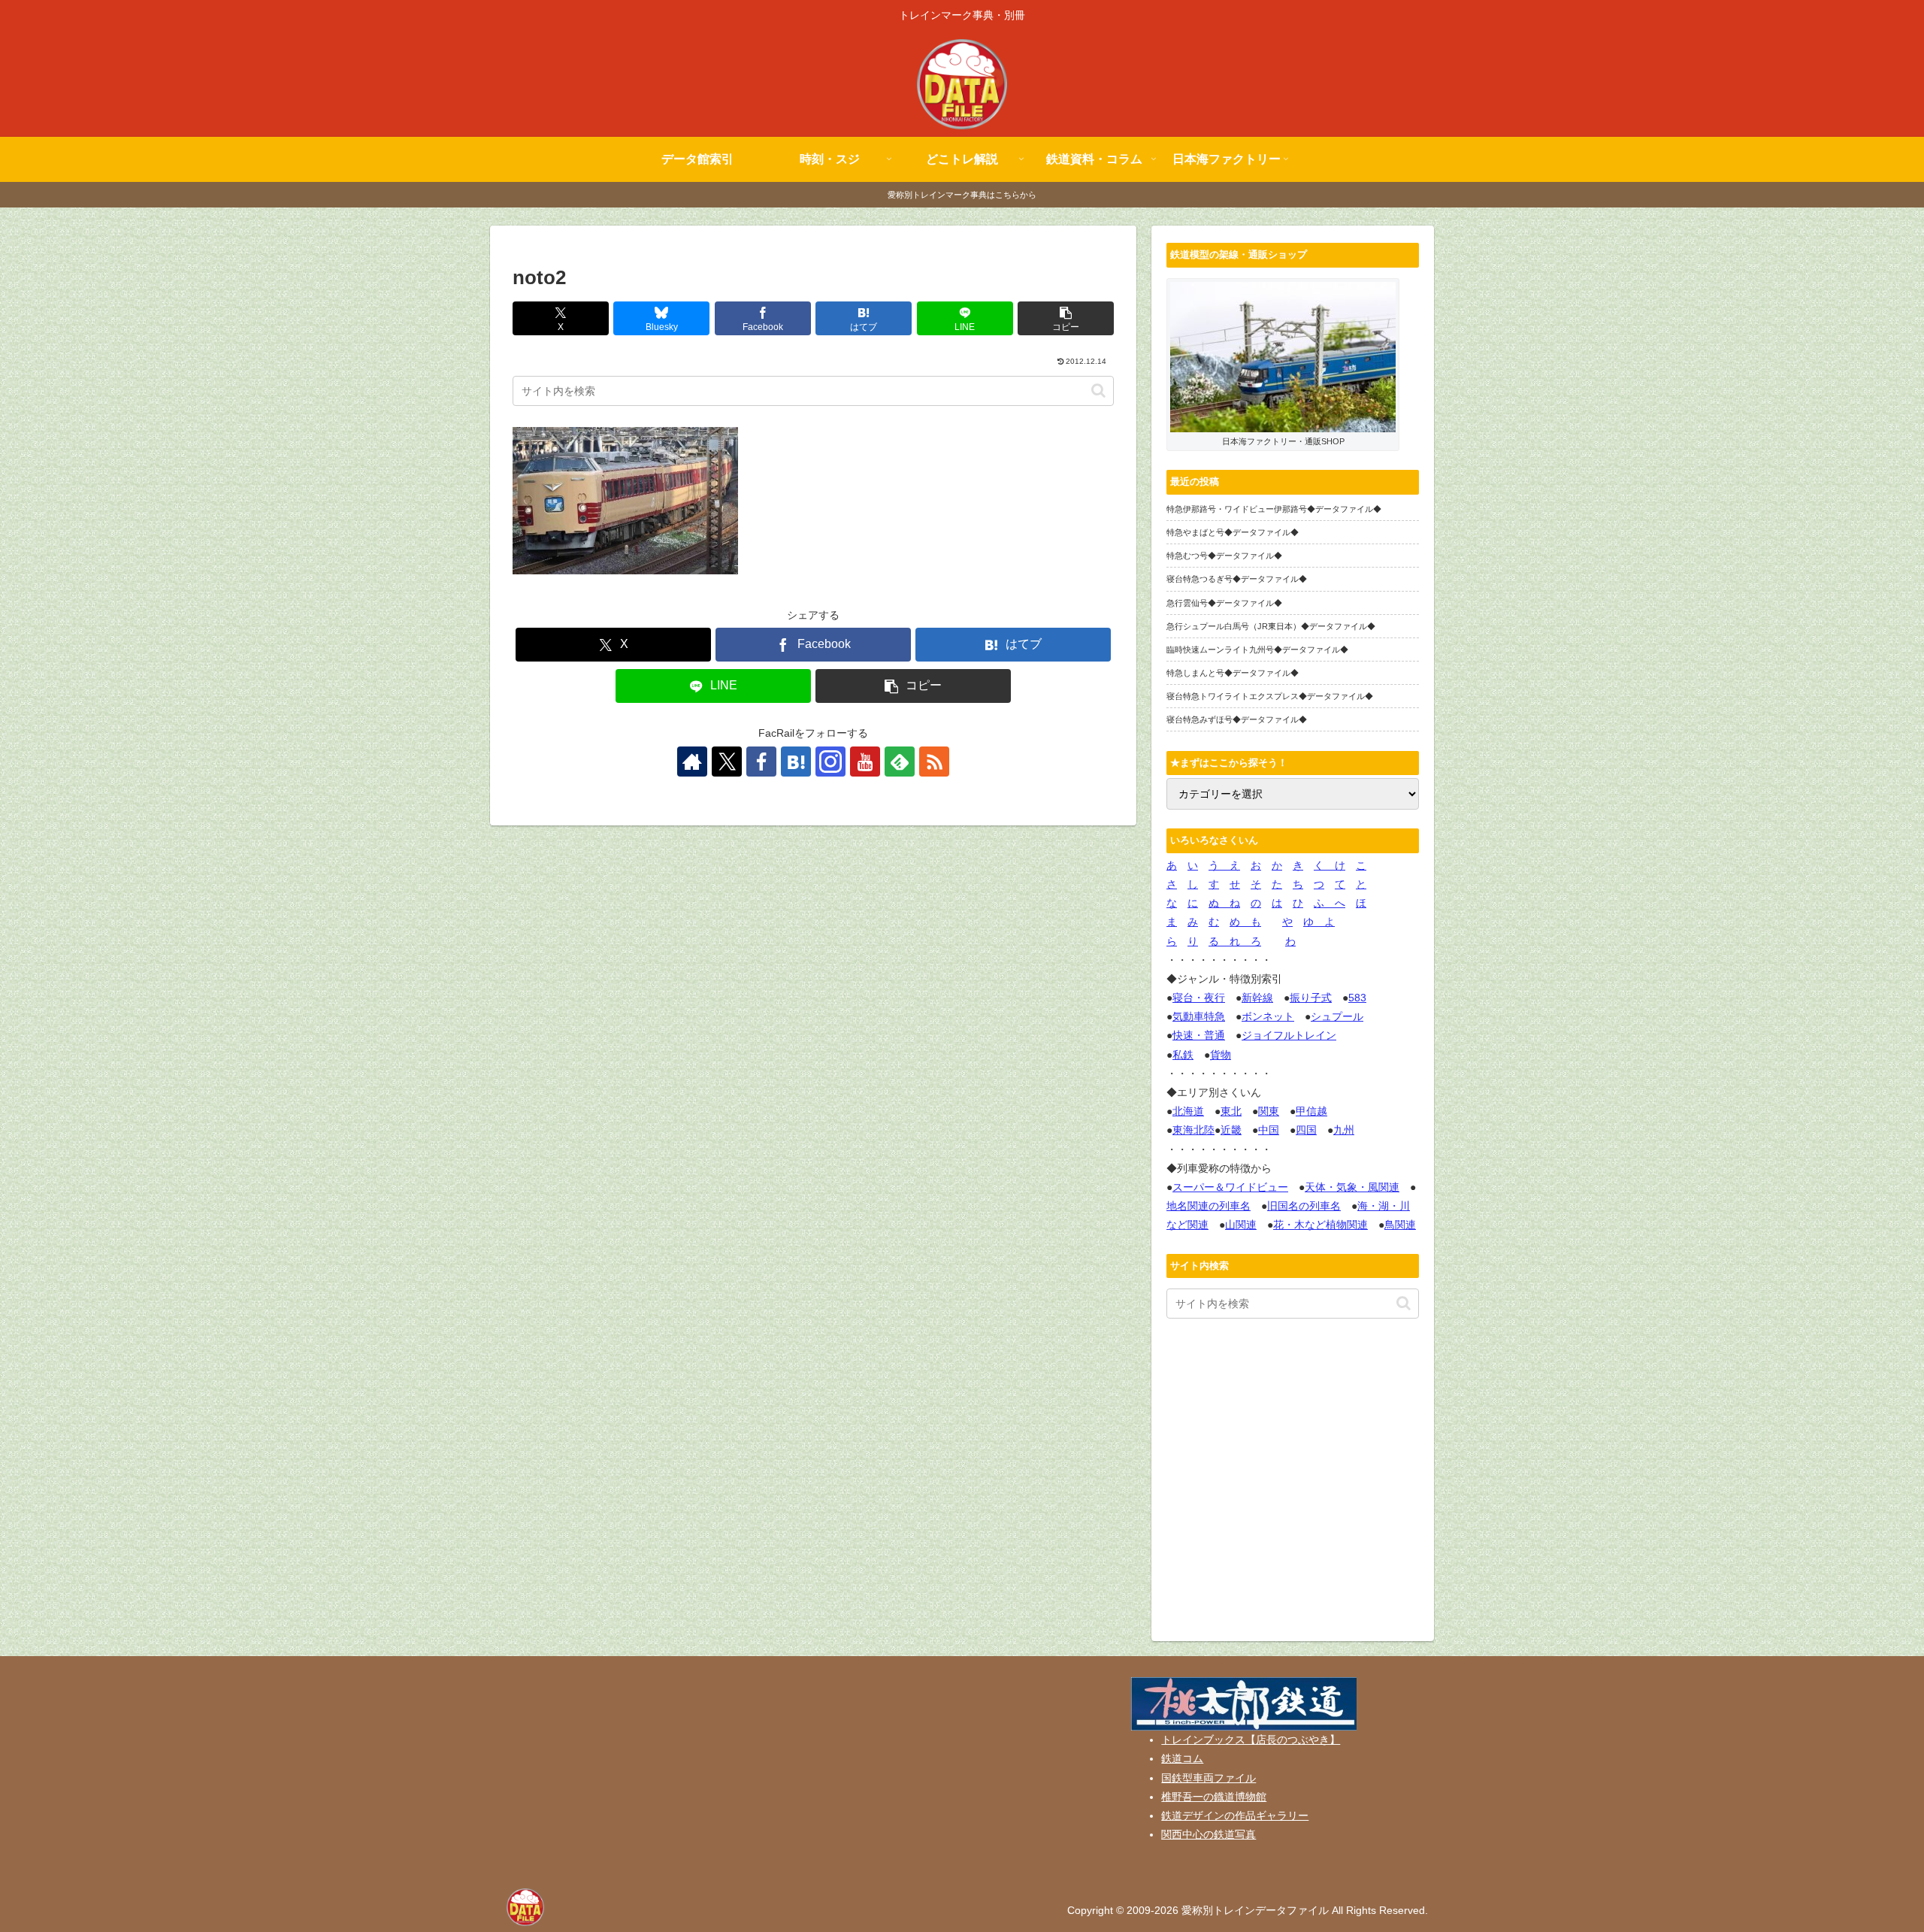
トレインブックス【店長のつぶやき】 (1251, 1740)
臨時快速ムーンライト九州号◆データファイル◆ (1257, 650)
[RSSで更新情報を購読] (934, 762)
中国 (1269, 1130)
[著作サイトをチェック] (692, 762)
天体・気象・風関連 (1352, 1187)
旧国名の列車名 (1304, 1206)
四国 (1306, 1130)
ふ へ (1330, 903)
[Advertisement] (1293, 1483)
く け (1330, 865)
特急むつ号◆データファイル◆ (1224, 556)
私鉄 (1183, 1055)
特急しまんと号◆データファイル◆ (1233, 673)
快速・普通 (1199, 1035)
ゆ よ (1319, 922)
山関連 (1241, 1225)
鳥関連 (1400, 1225)
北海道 (1188, 1111)
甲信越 (1311, 1111)
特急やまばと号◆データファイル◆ (1233, 532)
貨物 (1221, 1055)
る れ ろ (1235, 941)
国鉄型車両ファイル (1209, 1778)
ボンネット (1268, 1016)
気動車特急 (1199, 1016)
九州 (1344, 1130)
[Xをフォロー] (727, 762)
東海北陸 (1193, 1130)
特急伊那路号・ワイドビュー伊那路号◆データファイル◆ (1274, 509)
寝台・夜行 (1199, 998)
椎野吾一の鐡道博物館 (1214, 1797)
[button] (1066, 318)
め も (1245, 922)
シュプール (1337, 1016)
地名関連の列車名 (1209, 1206)
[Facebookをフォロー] (761, 762)
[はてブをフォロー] (796, 762)
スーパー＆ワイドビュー (1230, 1187)
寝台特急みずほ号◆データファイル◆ (1237, 719)
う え (1224, 865)
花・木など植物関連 (1320, 1225)
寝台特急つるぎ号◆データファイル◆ (1237, 579)
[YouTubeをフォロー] (865, 762)
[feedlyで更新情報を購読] (900, 762)
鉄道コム (1182, 1758)
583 (1357, 998)
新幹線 (1257, 998)
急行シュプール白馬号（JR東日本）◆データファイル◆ (1271, 626)
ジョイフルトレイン (1289, 1035)
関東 (1269, 1111)
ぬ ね (1224, 903)
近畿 (1231, 1130)
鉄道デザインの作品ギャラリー (1235, 1815)
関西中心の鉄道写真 (1209, 1834)
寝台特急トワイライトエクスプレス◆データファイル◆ (1270, 696)
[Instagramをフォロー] (830, 762)
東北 (1231, 1111)
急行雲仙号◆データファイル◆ (1224, 603)
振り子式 (1311, 998)
